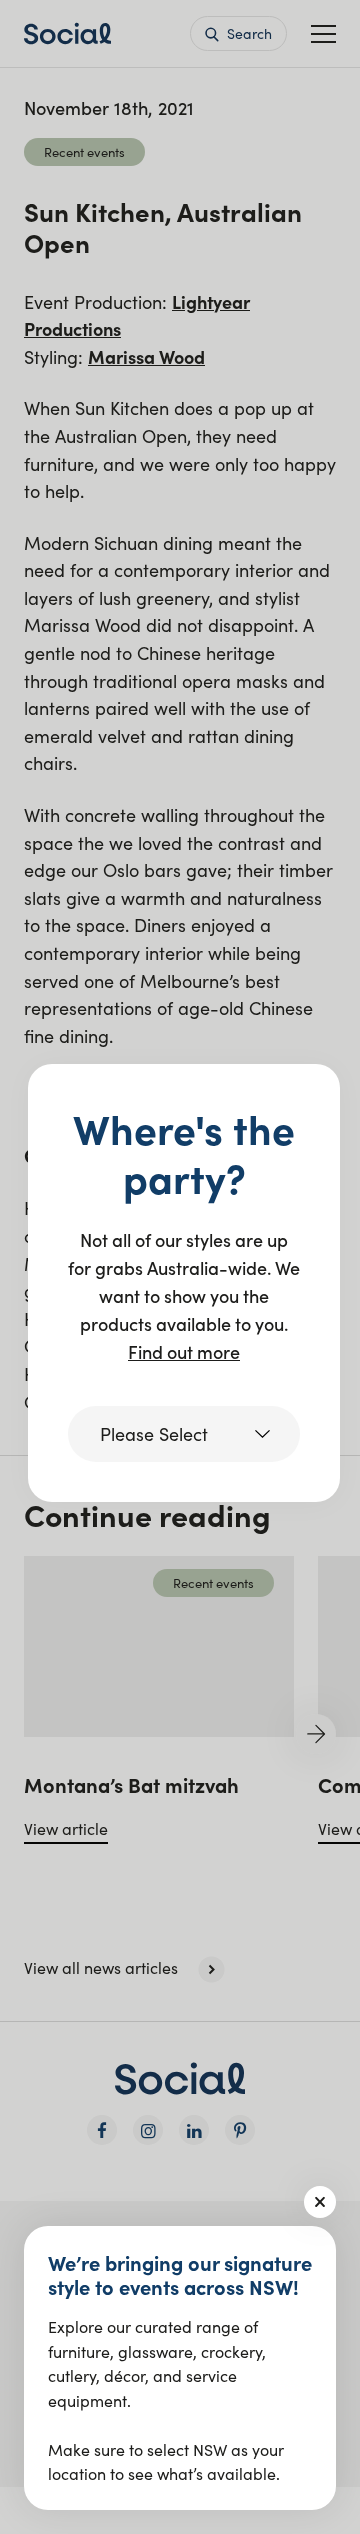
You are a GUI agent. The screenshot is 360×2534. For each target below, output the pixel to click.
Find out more (184, 1351)
